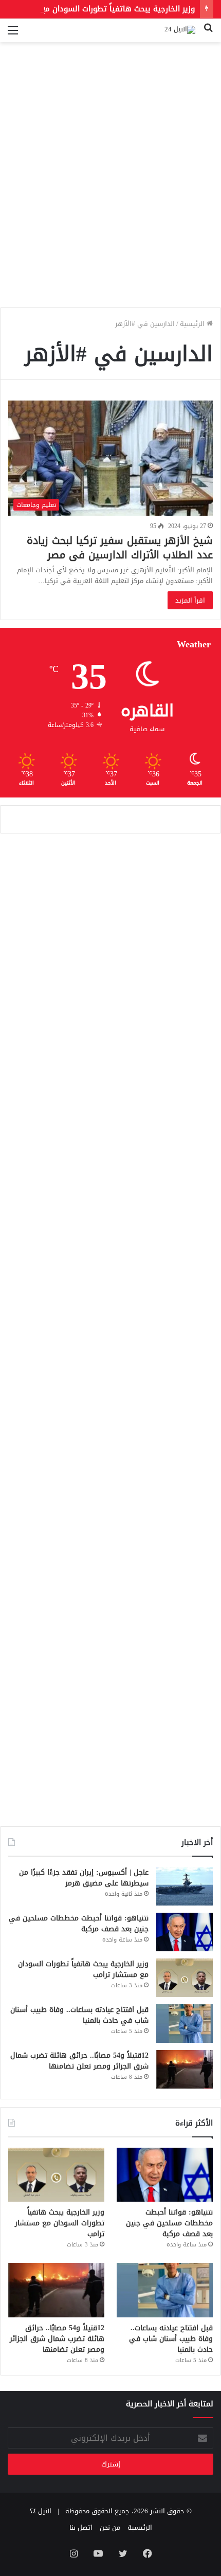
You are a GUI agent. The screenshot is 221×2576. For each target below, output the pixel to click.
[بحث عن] (208, 34)
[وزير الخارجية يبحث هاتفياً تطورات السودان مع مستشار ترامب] (185, 1978)
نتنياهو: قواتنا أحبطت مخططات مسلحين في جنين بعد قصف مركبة (79, 1924)
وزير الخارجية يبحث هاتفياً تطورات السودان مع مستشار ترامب (83, 1969)
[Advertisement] (110, 189)
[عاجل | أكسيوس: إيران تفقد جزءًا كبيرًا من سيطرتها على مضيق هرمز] (185, 1886)
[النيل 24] (180, 30)
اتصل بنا (81, 2527)
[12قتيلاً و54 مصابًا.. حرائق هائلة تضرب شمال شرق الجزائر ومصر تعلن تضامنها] (185, 2069)
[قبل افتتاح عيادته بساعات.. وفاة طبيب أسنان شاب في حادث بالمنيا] (185, 2024)
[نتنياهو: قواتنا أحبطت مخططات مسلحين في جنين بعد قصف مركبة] (185, 1932)
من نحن (110, 2527)
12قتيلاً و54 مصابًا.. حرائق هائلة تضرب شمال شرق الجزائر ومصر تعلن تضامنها (79, 2061)
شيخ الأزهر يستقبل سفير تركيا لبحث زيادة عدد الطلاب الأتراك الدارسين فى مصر (120, 548)
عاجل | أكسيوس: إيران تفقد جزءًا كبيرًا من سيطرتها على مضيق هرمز (84, 1878)
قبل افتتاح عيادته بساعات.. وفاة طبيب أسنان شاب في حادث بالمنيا (79, 2015)
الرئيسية (193, 324)
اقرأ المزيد (190, 600)
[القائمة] (13, 34)
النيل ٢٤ (41, 2511)
